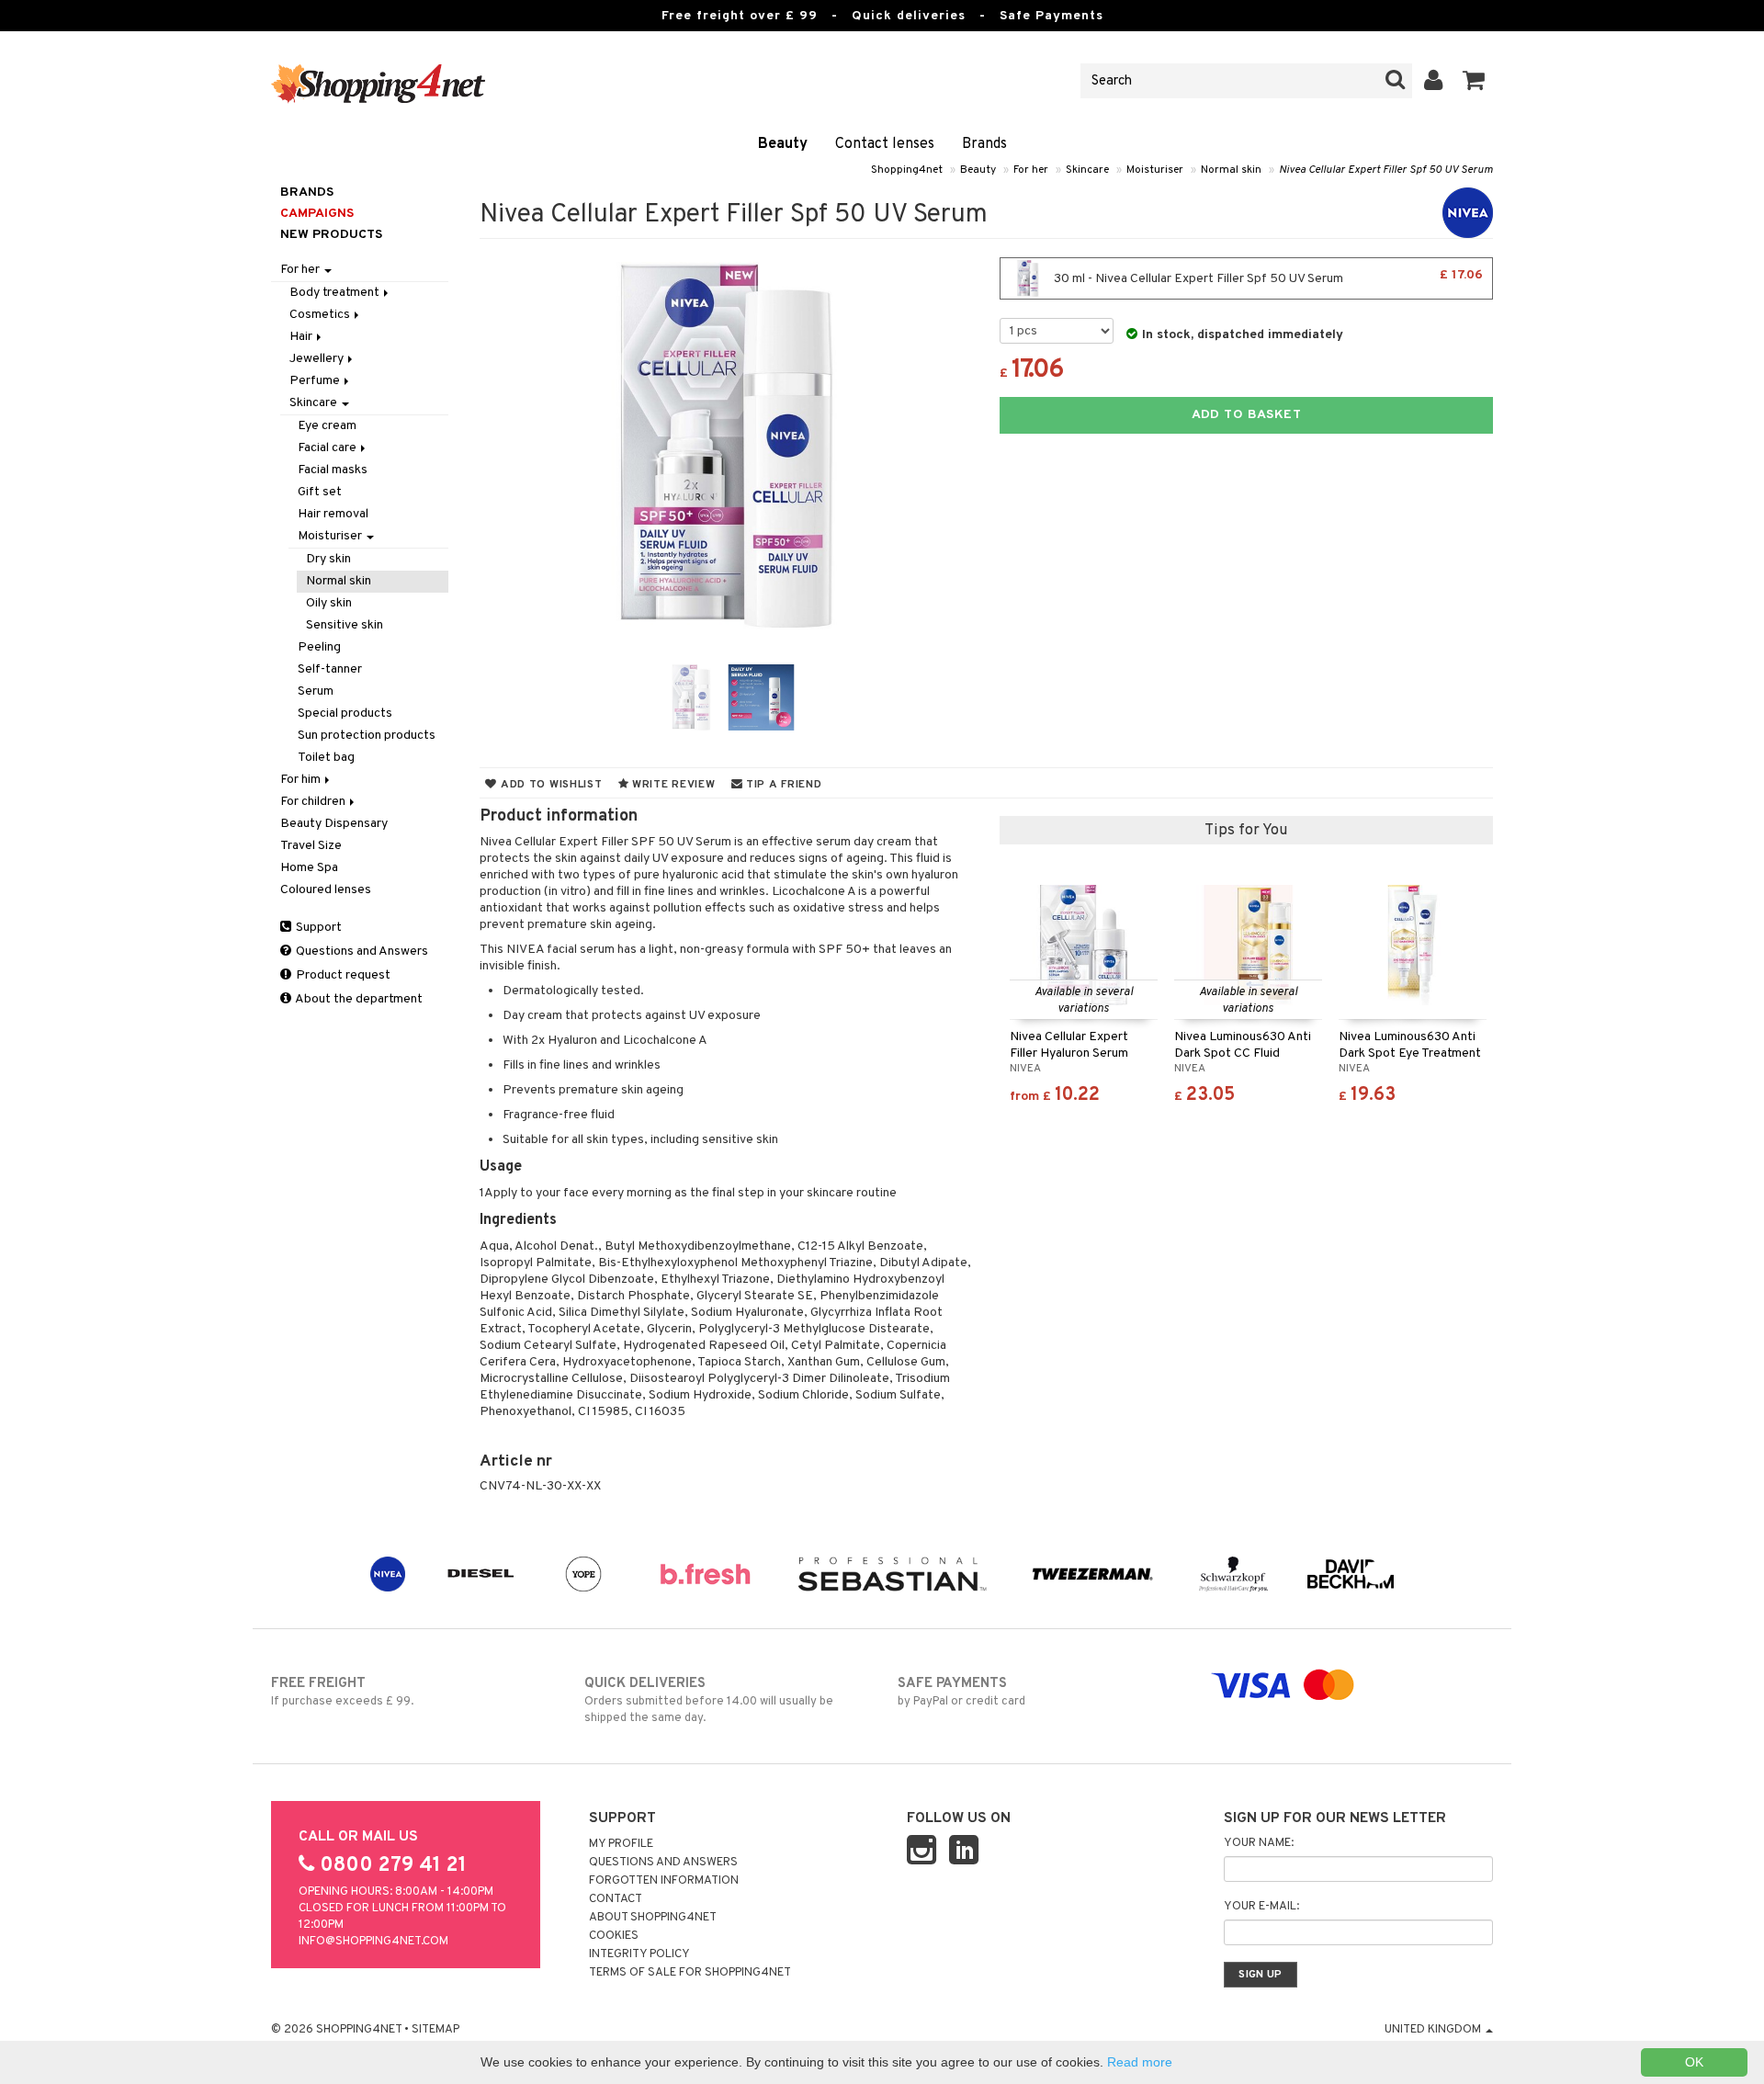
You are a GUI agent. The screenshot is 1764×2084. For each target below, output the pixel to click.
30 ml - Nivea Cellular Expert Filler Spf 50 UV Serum (1267, 277)
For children (314, 802)
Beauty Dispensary (334, 824)
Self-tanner (330, 669)
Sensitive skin (345, 625)
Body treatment (336, 293)
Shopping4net (907, 170)
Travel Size (311, 846)
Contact (616, 1899)
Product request (342, 975)
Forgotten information (664, 1881)
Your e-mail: (1261, 1907)
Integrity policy (639, 1954)
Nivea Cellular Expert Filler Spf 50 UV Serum (1386, 170)
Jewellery (318, 359)
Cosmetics (321, 315)
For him (302, 780)
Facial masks (333, 470)
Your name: (1259, 1843)
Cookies (614, 1936)
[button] (1474, 81)
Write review (672, 785)
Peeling (319, 647)
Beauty (783, 144)
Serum (316, 691)
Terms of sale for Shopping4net (690, 1973)
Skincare (1087, 170)
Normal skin (1231, 170)
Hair (302, 337)
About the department (358, 999)
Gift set (320, 492)
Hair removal (333, 514)
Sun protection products (367, 736)
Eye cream (327, 426)
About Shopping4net (653, 1918)
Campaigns (317, 214)
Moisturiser (1155, 170)
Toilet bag (326, 758)
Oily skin (329, 603)
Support (317, 928)
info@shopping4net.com (373, 1942)
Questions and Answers (361, 951)
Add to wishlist (549, 785)
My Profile (621, 1844)
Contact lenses (885, 144)
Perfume (316, 381)
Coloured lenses (326, 890)
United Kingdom (1434, 2030)
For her (1031, 170)
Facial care (328, 448)
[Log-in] (1434, 81)
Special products (345, 714)
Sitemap (435, 2030)
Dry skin (328, 559)
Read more (1140, 2062)
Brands (984, 144)
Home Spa (309, 868)
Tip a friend (782, 785)
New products (331, 235)
